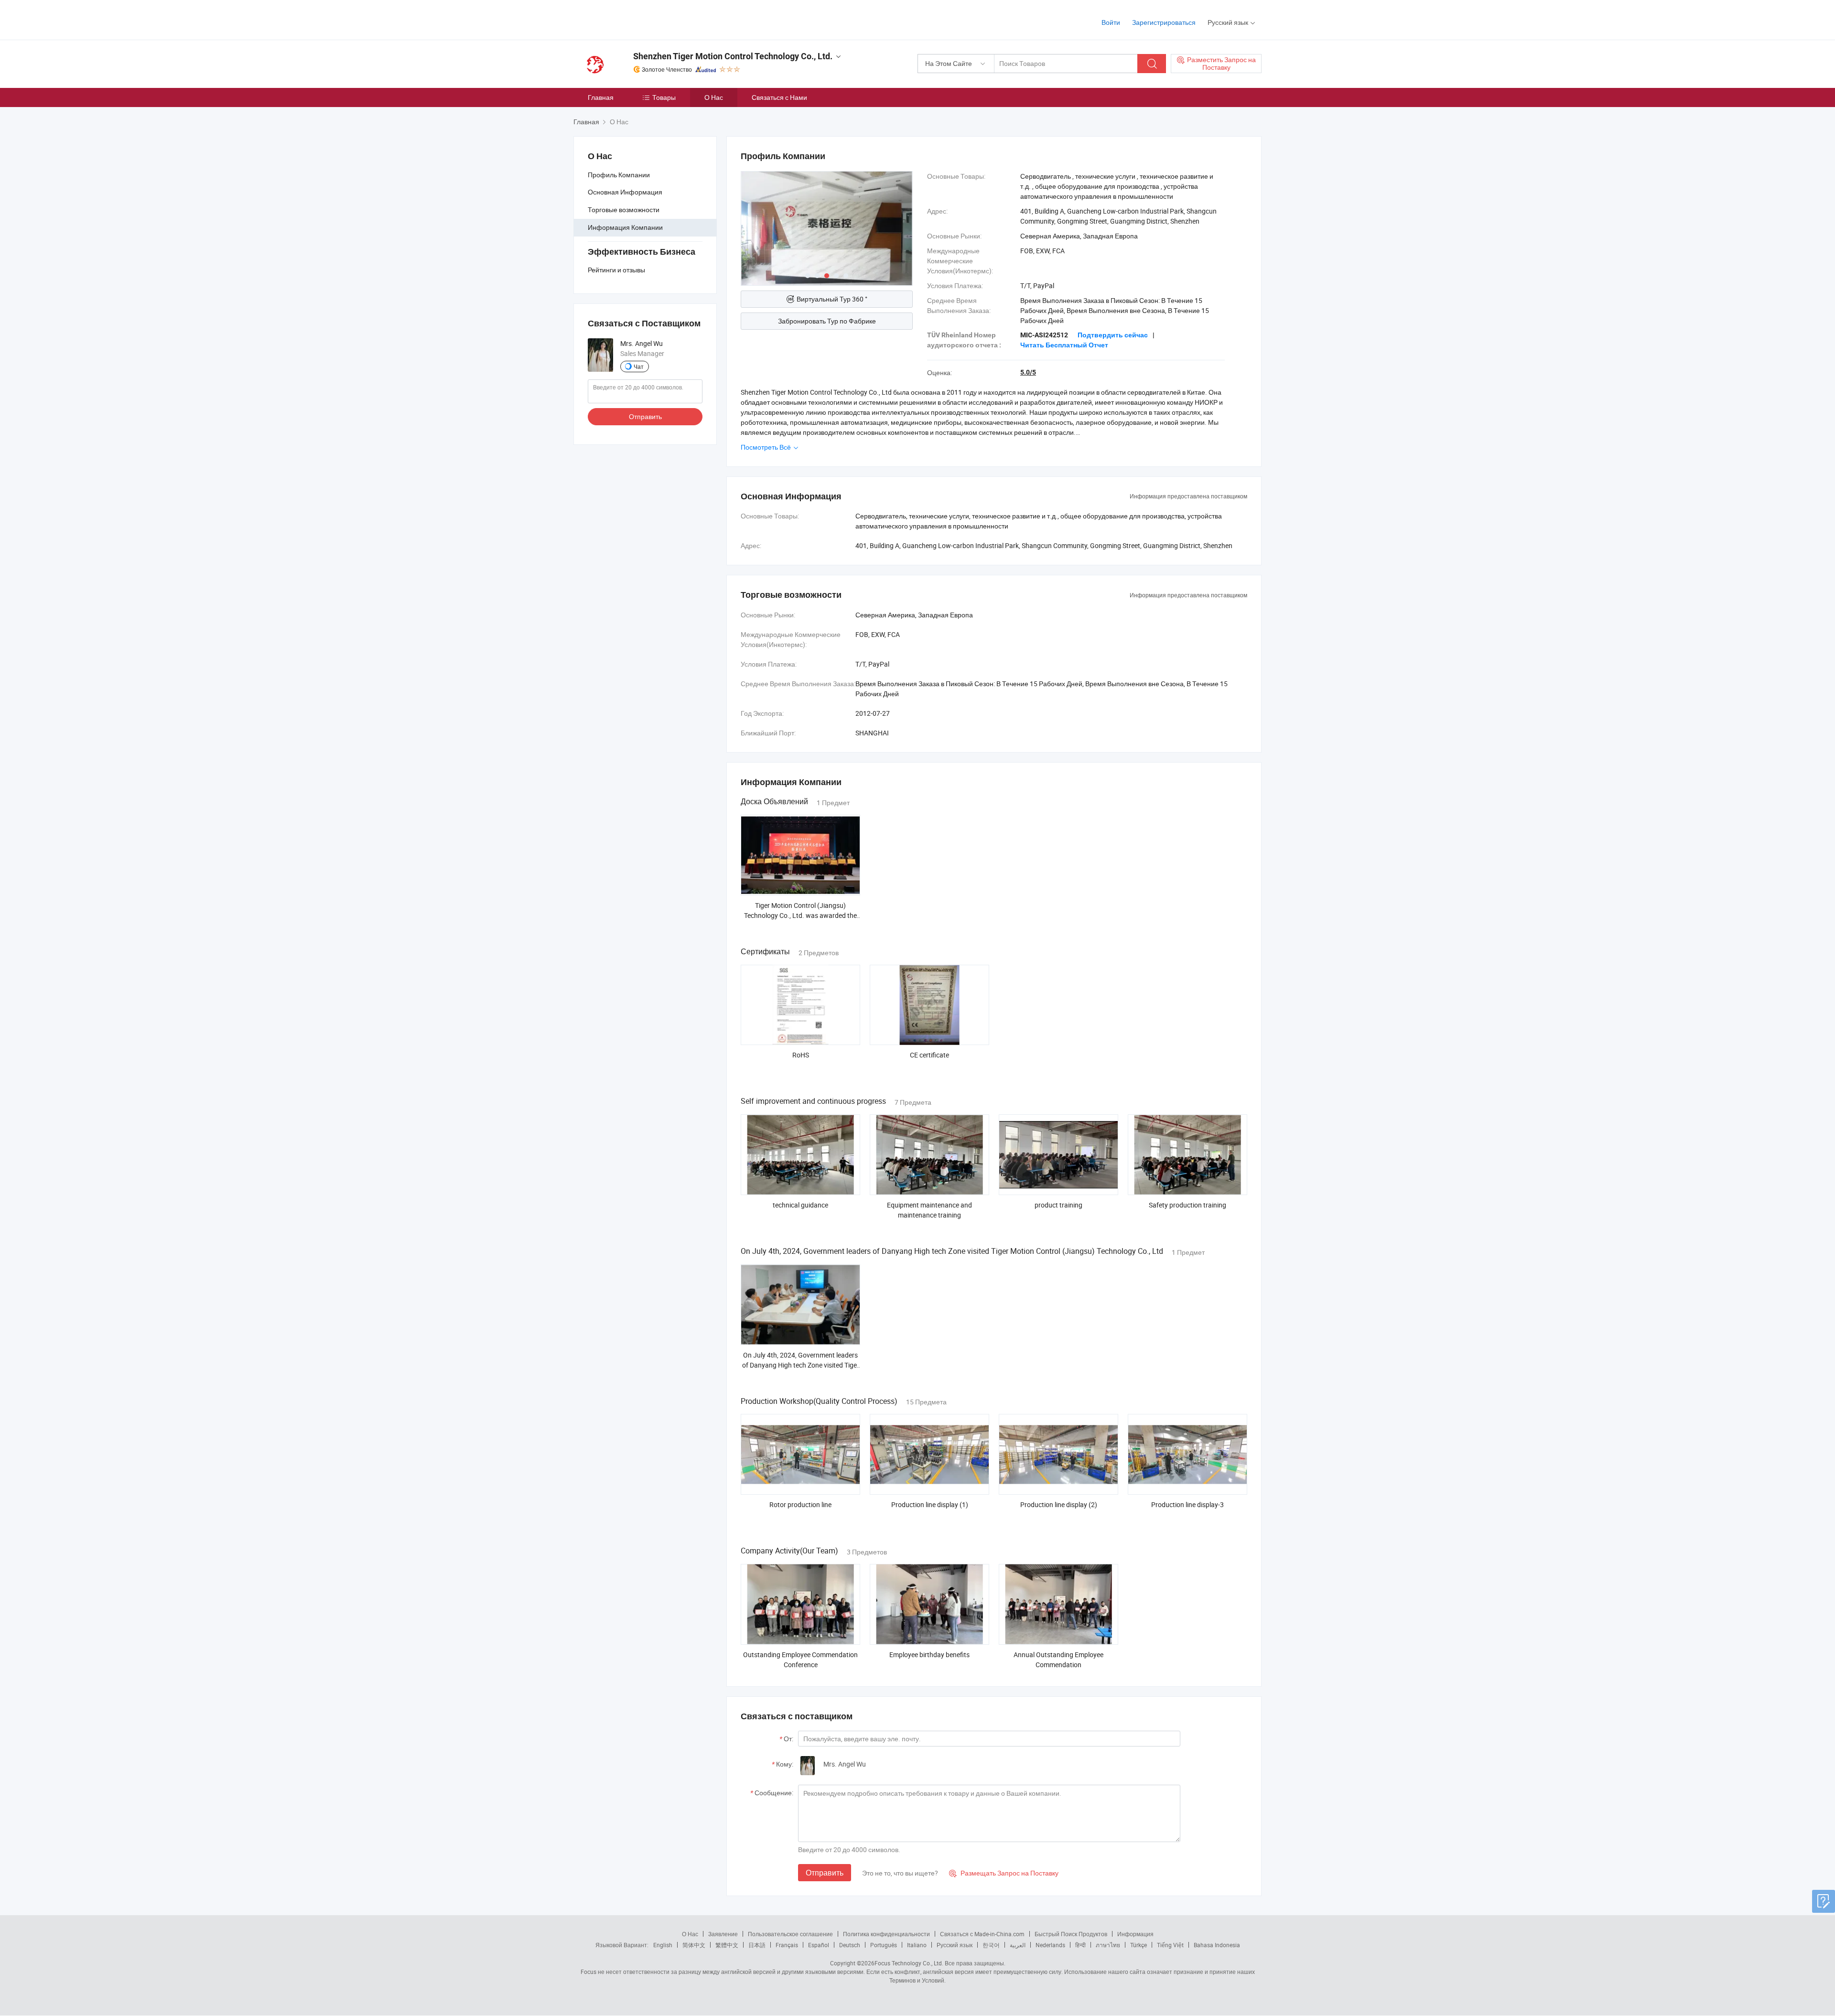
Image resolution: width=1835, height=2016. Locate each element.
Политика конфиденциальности (886, 1934)
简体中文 (694, 1945)
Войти (1111, 22)
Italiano (917, 1945)
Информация (1135, 1934)
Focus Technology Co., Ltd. (909, 1963)
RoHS (801, 1055)
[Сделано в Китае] (635, 19)
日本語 (757, 1945)
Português (884, 1945)
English (663, 1945)
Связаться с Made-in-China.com (982, 1934)
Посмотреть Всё (766, 447)
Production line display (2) (1059, 1504)
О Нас (714, 97)
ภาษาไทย (1108, 1945)
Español (819, 1945)
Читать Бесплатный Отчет (1064, 345)
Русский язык (955, 1945)
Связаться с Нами (779, 97)
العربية (1018, 1945)
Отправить (645, 416)
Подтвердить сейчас (1113, 335)
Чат (639, 367)
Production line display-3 (1187, 1504)
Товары (664, 97)
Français (787, 1945)
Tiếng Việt (1170, 1945)
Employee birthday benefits (929, 1655)
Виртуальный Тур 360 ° (832, 299)
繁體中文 (727, 1945)
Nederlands (1050, 1945)
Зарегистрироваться (1164, 22)
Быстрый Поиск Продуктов (1071, 1934)
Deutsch (850, 1945)
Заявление (723, 1934)
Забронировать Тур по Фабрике (827, 321)
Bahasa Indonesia (1217, 1945)
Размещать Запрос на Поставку (1004, 1873)
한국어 (991, 1945)
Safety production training (1187, 1205)
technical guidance (800, 1205)
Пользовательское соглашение (790, 1934)
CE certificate (929, 1055)
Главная (601, 97)
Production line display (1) (930, 1504)
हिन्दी (1080, 1945)
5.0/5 (1028, 372)
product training (1058, 1205)
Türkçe (1139, 1945)
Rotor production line (800, 1504)
